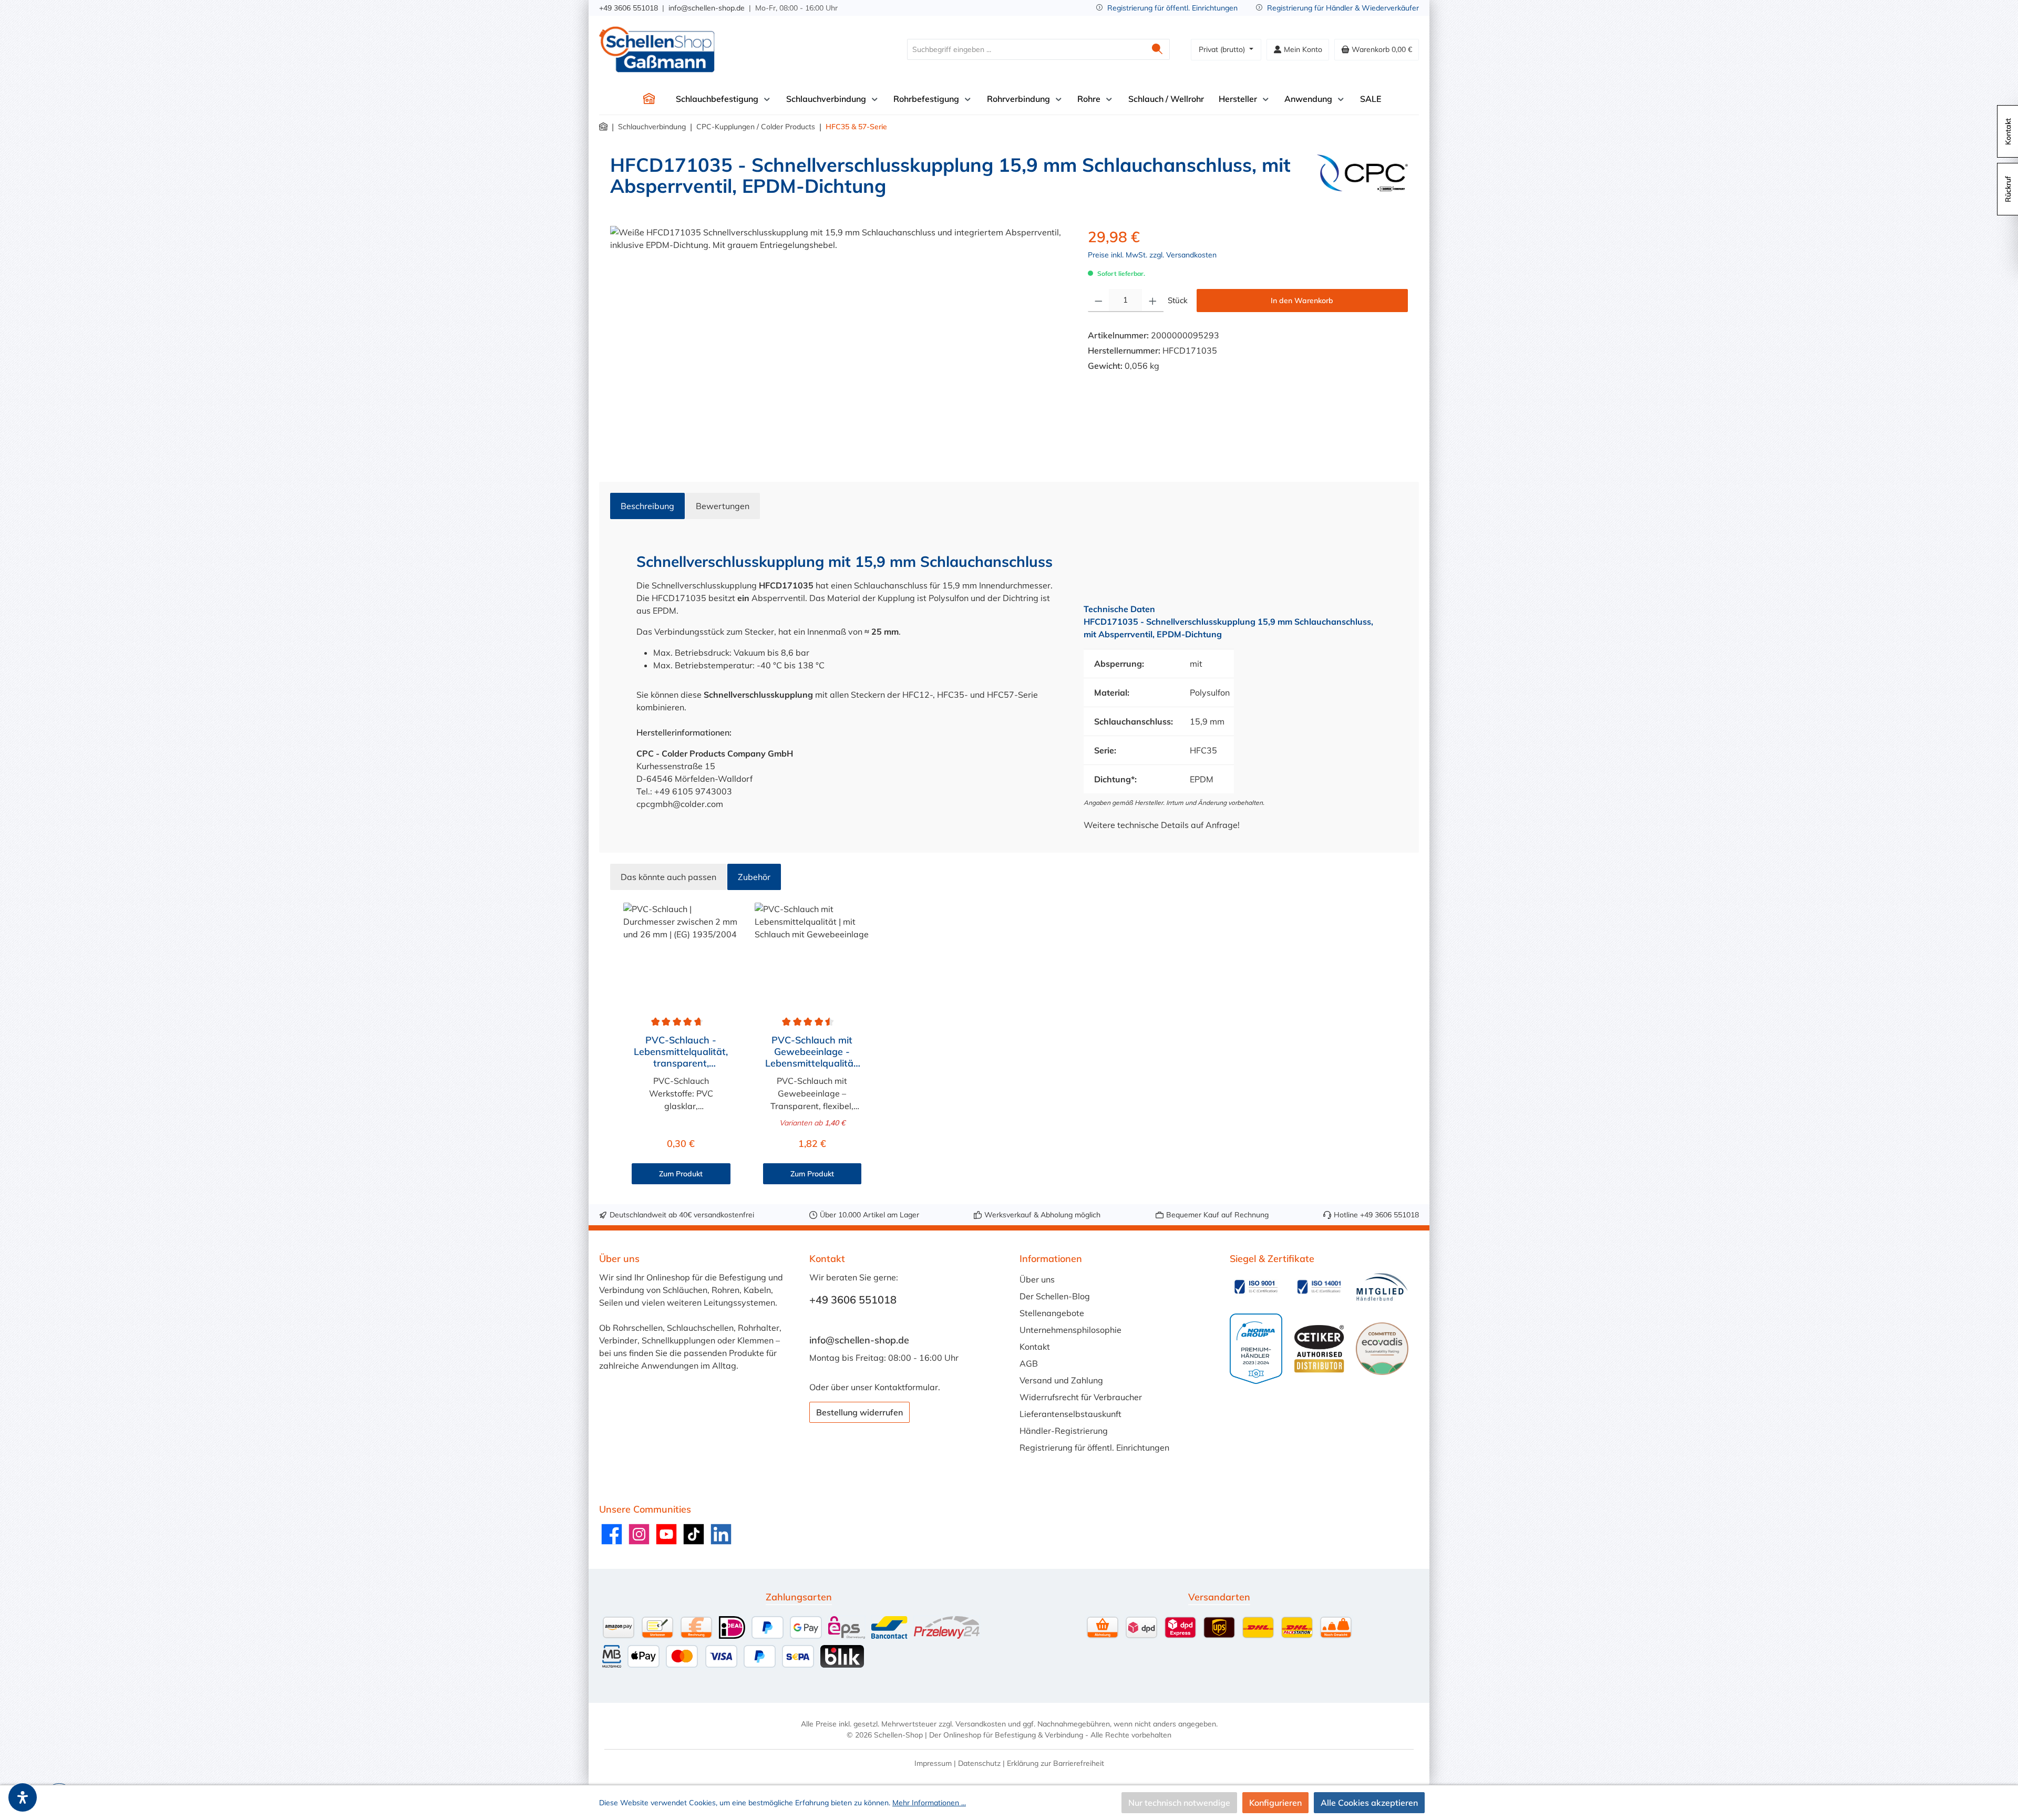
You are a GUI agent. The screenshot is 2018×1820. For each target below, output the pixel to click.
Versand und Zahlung (1061, 1380)
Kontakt (1035, 1347)
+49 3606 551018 (629, 8)
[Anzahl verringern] (1099, 301)
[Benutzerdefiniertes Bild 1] (1256, 1287)
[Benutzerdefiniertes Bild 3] (1382, 1287)
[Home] (649, 99)
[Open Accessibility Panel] (23, 1797)
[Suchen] (1157, 49)
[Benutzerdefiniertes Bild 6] (1382, 1349)
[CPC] (1362, 180)
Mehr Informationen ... (929, 1803)
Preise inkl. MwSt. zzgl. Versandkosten (1152, 255)
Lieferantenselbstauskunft (1070, 1414)
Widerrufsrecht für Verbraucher (1081, 1397)
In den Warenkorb (1302, 301)
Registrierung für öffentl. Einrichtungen (1172, 8)
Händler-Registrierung (1064, 1431)
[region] (838, 339)
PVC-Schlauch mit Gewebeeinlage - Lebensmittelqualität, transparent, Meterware (812, 1052)
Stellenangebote (1052, 1313)
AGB (1029, 1363)
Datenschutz (979, 1763)
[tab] (647, 506)
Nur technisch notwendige (1179, 1803)
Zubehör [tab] (754, 877)
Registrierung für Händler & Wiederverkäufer (1343, 8)
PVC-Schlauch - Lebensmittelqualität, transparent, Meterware (681, 1052)
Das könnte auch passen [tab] (668, 877)
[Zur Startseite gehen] (657, 49)
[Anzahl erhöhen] (1153, 301)
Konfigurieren (1275, 1803)
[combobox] (1026, 49)
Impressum (933, 1763)
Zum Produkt (681, 1174)
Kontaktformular (906, 1387)
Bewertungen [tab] (723, 506)
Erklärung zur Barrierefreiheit (1056, 1763)
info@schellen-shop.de (707, 8)
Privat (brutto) (1223, 49)
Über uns (1037, 1279)
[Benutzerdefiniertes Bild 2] (1319, 1287)
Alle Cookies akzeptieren (1369, 1803)
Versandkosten (981, 1724)
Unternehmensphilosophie (1070, 1330)
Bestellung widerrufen (859, 1412)
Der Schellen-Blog (1055, 1296)
